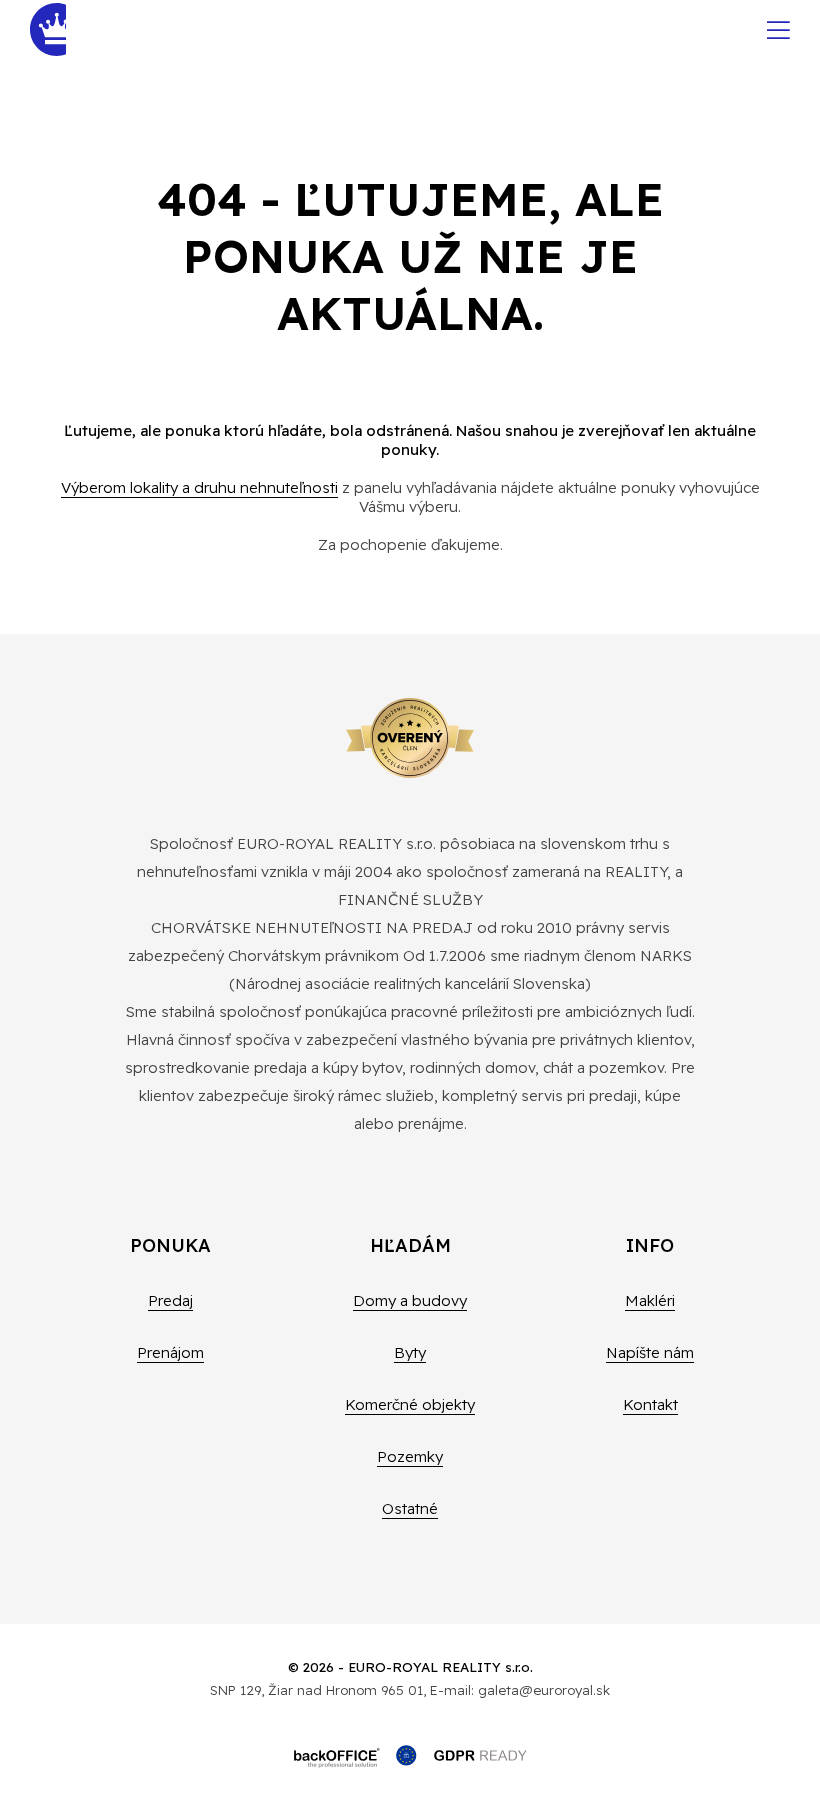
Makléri (650, 1300)
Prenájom (170, 1352)
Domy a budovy (410, 1300)
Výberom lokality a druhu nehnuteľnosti (199, 487)
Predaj (170, 1300)
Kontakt (650, 1404)
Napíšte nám (650, 1352)
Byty (410, 1352)
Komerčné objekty (410, 1404)
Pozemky (410, 1456)
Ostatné (410, 1508)
